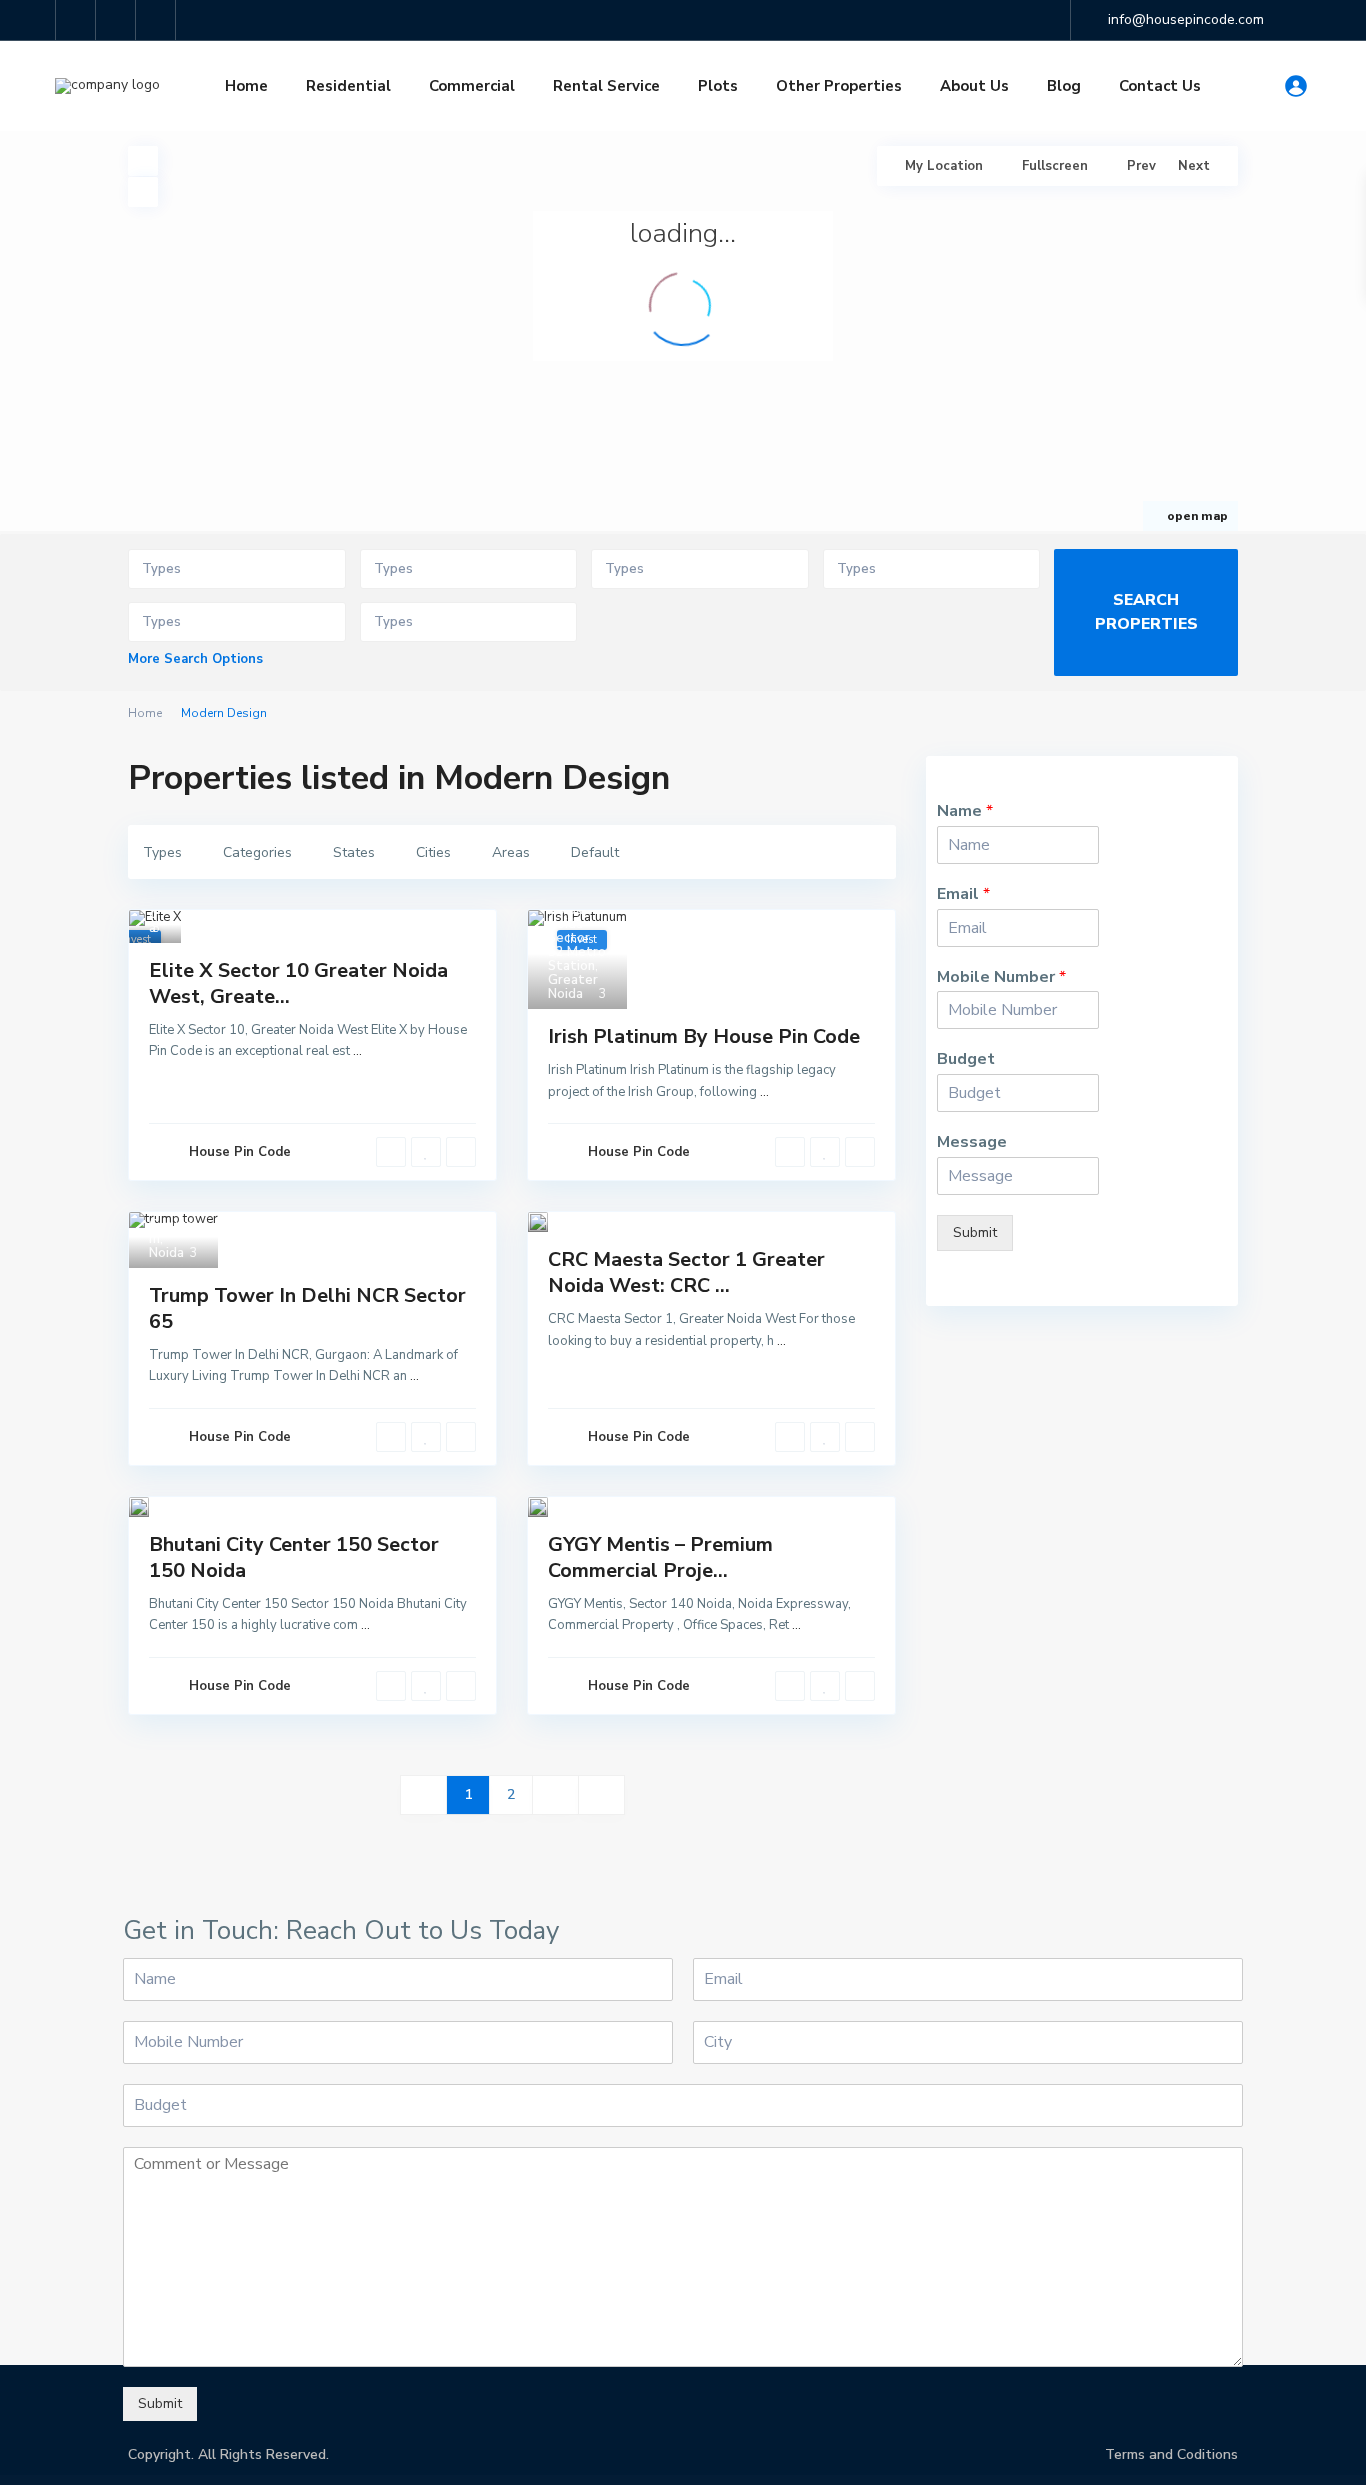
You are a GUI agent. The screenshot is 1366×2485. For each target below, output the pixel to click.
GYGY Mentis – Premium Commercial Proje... (660, 1557)
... (357, 1051)
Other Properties (839, 86)
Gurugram (173, 1232)
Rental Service (606, 86)
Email (963, 894)
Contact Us (1160, 86)
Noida (565, 910)
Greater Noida (573, 987)
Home (246, 86)
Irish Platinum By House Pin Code (704, 1036)
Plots (718, 86)
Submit (975, 1232)
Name (965, 811)
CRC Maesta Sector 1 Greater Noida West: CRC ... (686, 1272)
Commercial (472, 86)
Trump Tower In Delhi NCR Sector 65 (307, 1308)
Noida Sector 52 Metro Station (577, 945)
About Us (974, 86)
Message (972, 1142)
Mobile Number (1001, 977)
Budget (966, 1059)
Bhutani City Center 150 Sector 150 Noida (294, 1557)
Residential (348, 86)
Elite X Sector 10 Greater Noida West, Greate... (298, 983)
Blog (1064, 86)
